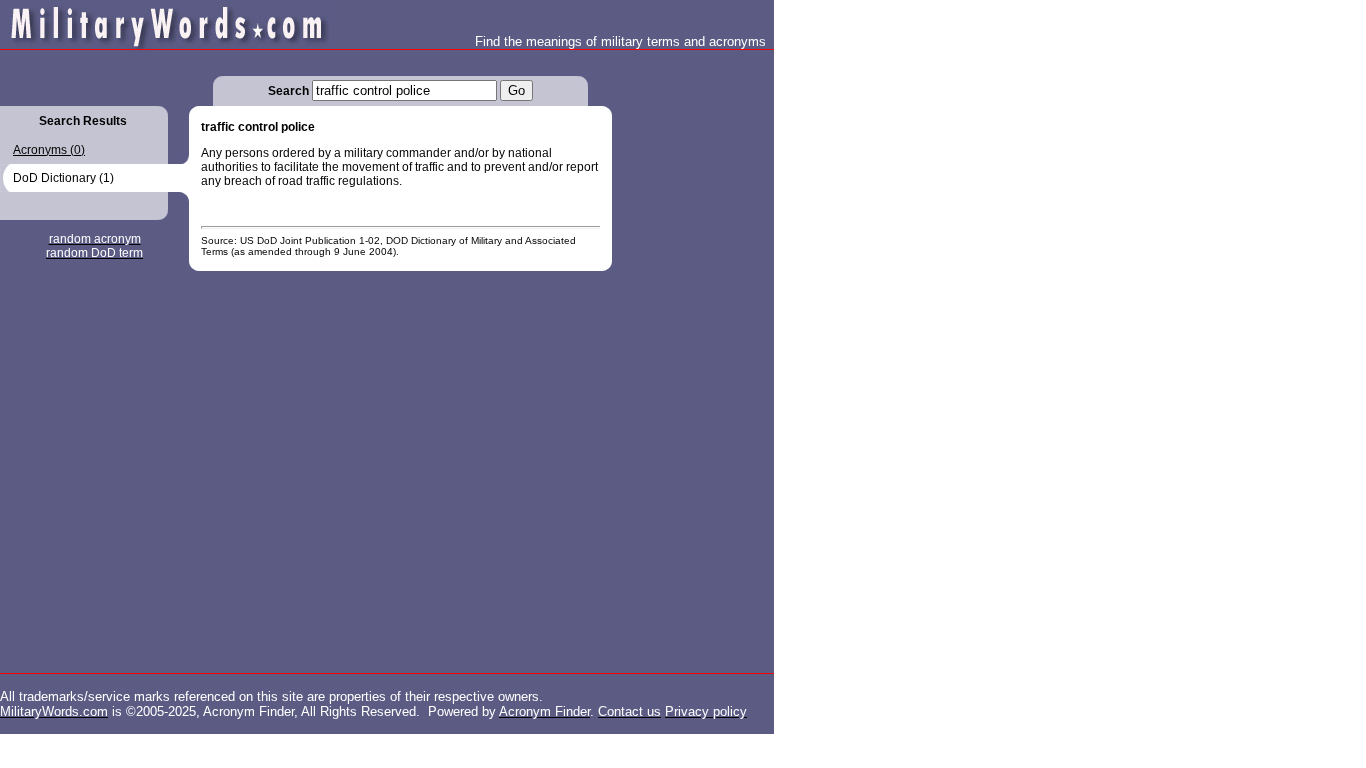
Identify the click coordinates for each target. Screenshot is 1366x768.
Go (516, 90)
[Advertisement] (692, 350)
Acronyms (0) (49, 150)
